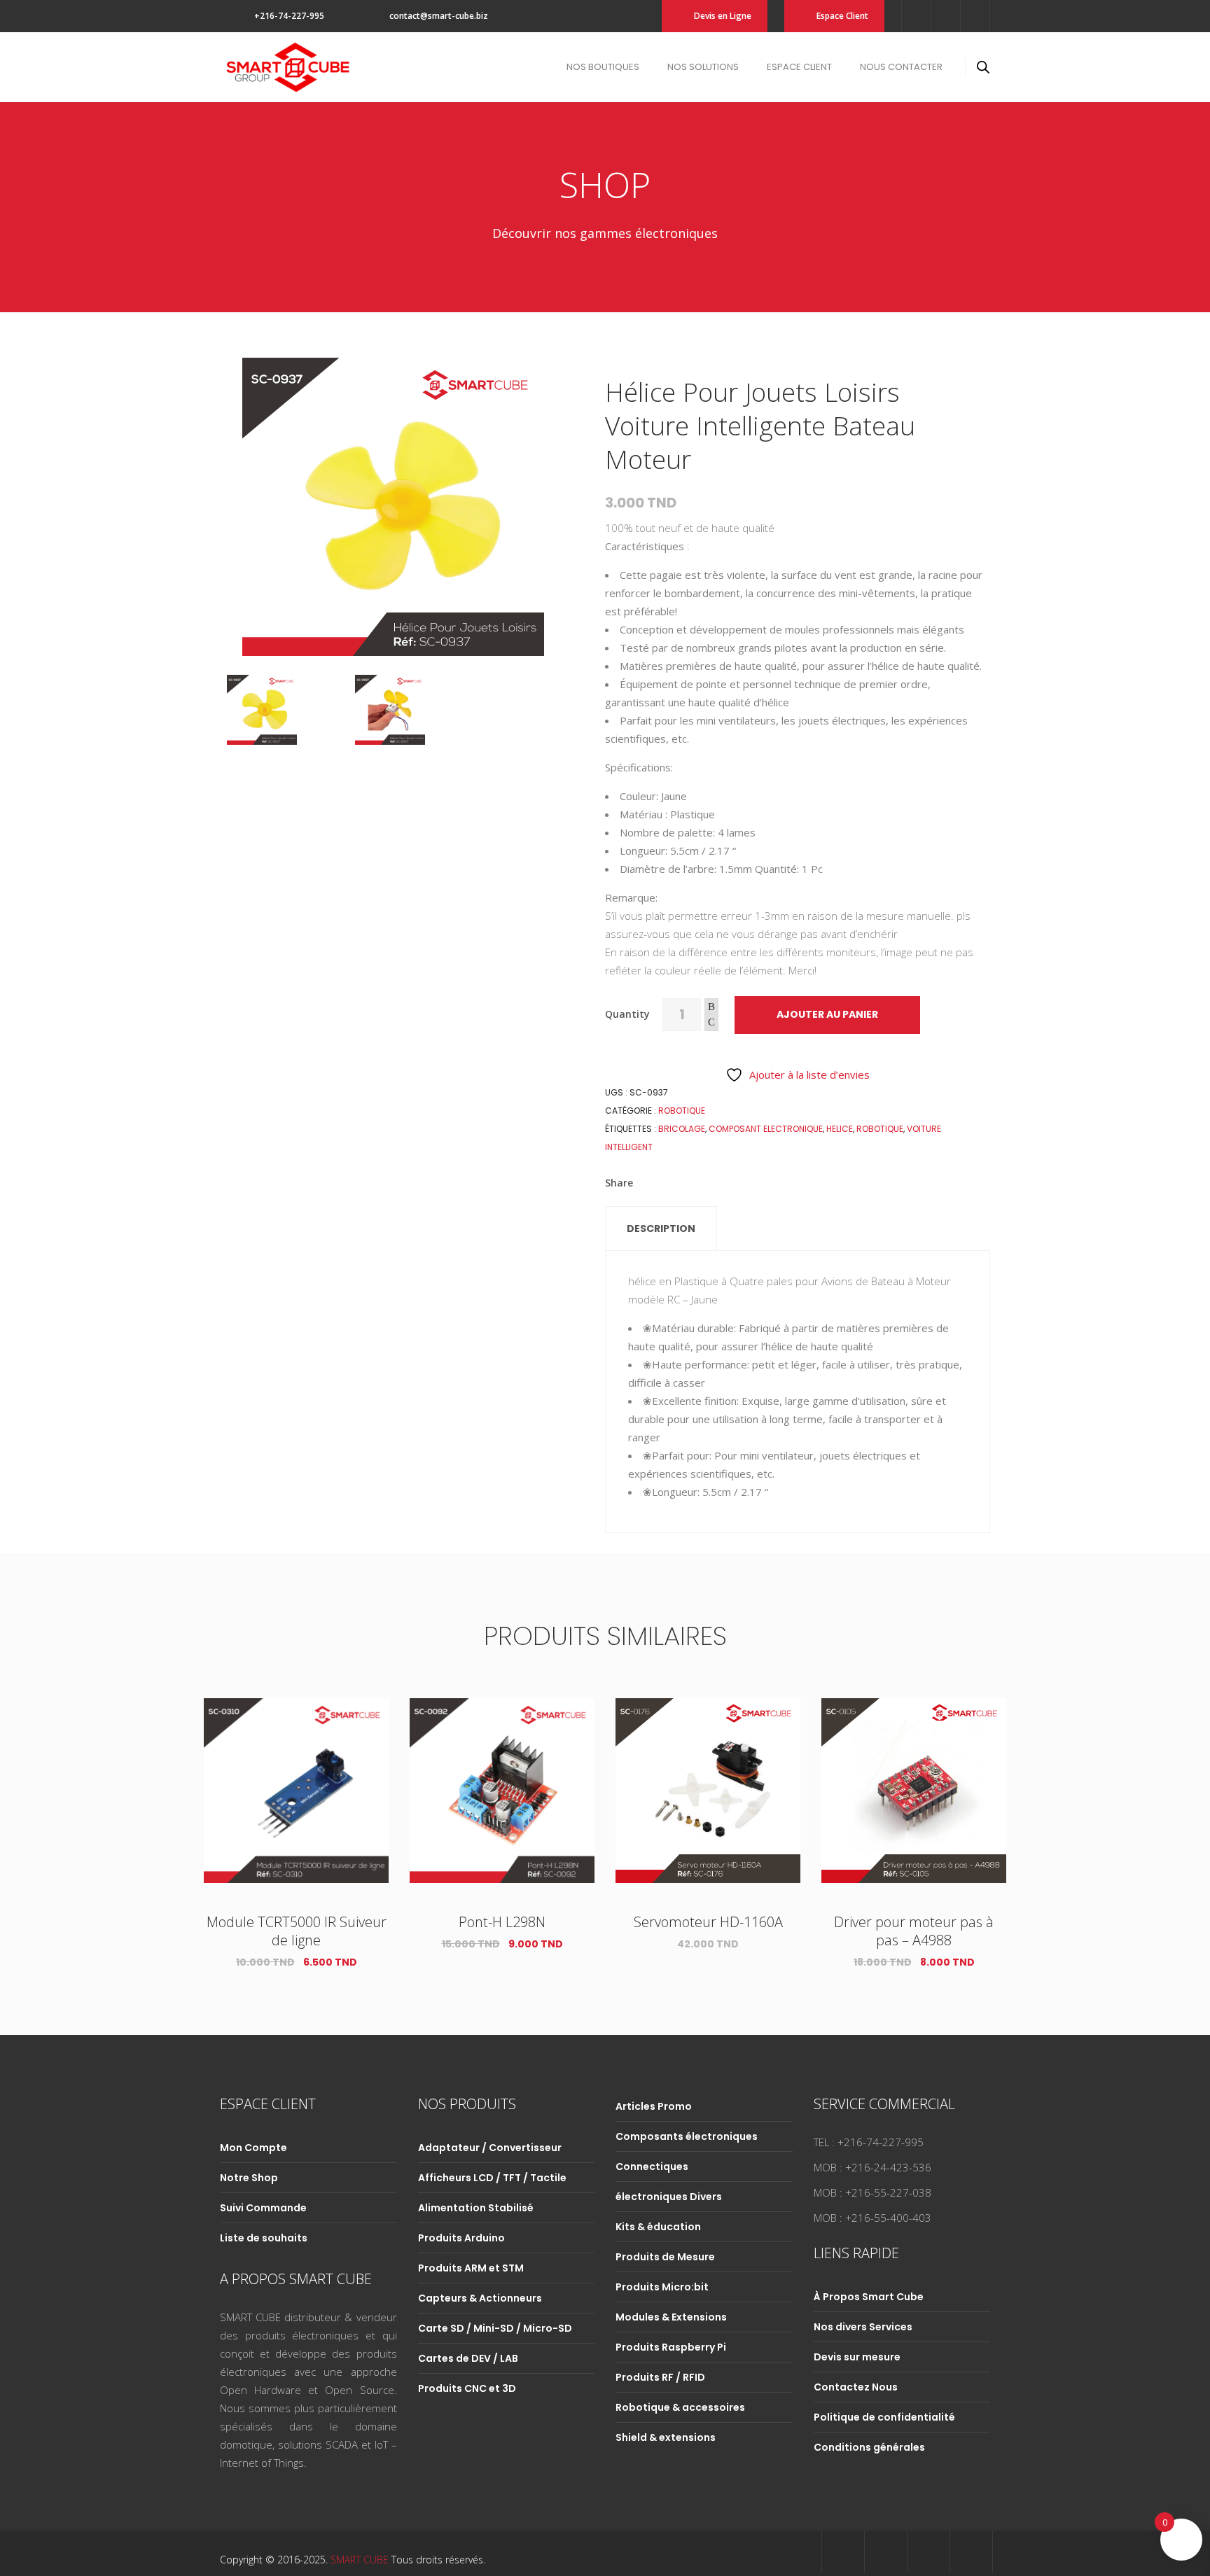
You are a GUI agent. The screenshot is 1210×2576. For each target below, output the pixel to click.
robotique (880, 1129)
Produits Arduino (461, 2238)
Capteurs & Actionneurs (480, 2298)
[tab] (661, 1228)
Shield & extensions (666, 2437)
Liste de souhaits (264, 2238)
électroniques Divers (669, 2197)
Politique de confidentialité (884, 2417)
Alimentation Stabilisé (476, 2208)
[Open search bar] (983, 67)
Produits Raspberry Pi (671, 2347)
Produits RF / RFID (660, 2377)
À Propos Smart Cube (869, 2297)
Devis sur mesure (857, 2357)
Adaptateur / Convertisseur (490, 2148)
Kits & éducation (658, 2227)
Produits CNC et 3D (467, 2388)
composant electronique (766, 1129)
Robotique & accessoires (680, 2407)
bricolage (682, 1129)
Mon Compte (253, 2148)
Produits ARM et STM (471, 2268)
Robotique (682, 1111)
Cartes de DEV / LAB (468, 2358)
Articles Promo (654, 2106)
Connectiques (652, 2166)
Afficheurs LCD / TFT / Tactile (492, 2178)
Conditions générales (869, 2447)
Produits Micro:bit (662, 2287)
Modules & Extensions (671, 2317)
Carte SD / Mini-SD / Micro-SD (495, 2328)
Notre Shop (249, 2178)
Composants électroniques (687, 2136)
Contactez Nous (856, 2387)
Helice (840, 1129)
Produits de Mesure (665, 2257)
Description (661, 1228)
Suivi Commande (263, 2208)
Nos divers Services (863, 2327)
